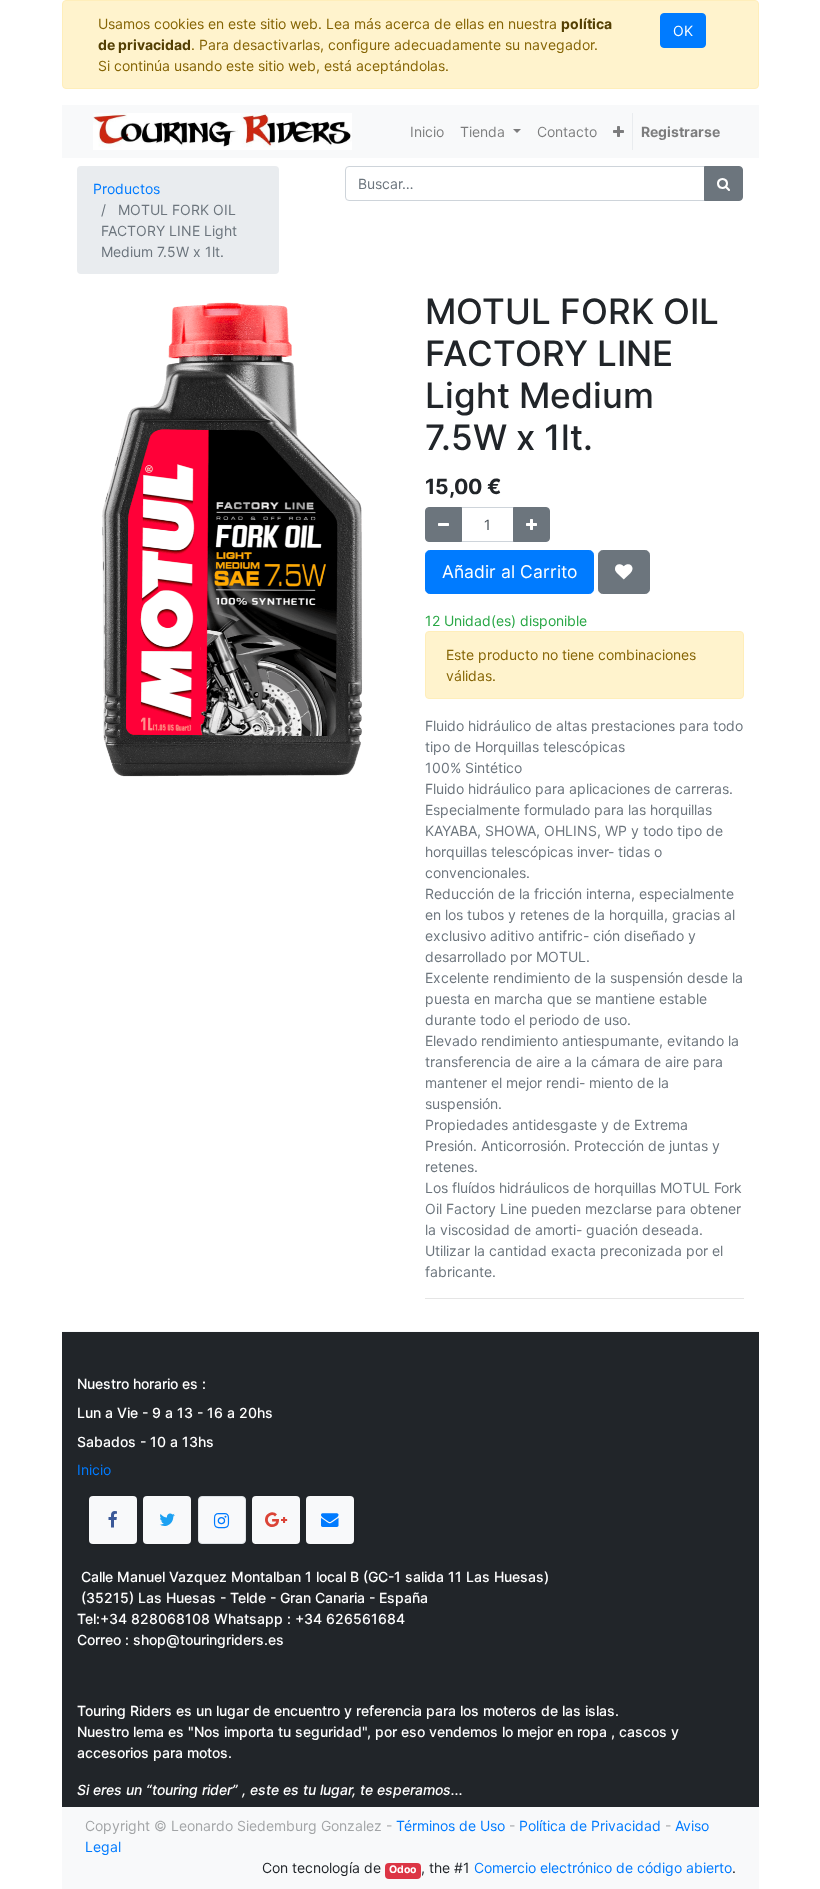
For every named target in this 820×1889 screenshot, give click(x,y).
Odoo (402, 1869)
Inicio (94, 1469)
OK (683, 30)
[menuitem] (427, 131)
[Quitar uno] (443, 524)
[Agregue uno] (531, 524)
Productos (126, 188)
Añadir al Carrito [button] (509, 571)
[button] (618, 131)
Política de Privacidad (590, 1825)
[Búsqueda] (723, 183)
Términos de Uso (450, 1825)
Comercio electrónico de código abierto (603, 1867)
